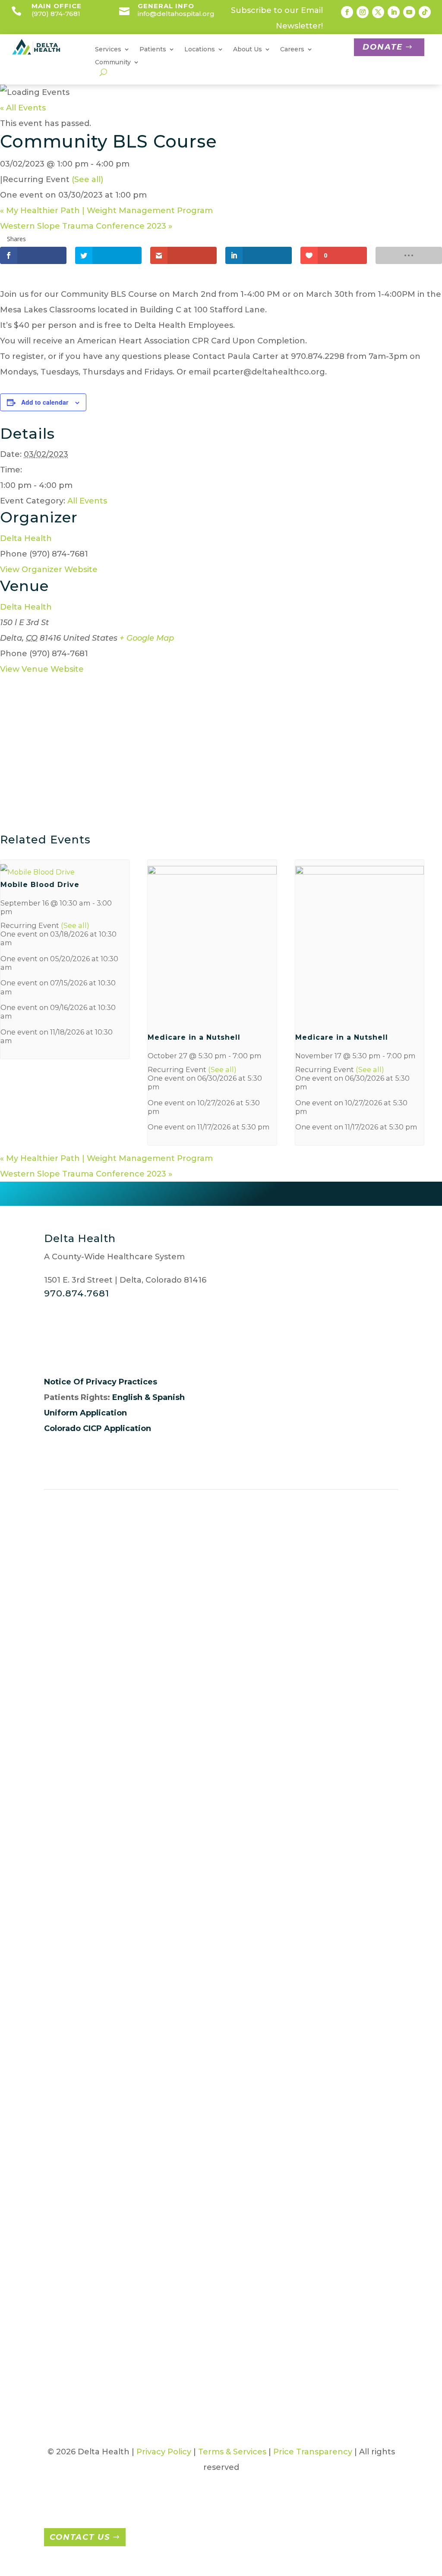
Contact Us (80, 2537)
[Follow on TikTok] (425, 12)
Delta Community (375, 1848)
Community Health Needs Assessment (375, 1758)
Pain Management (134, 2177)
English (127, 1397)
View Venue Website (42, 669)
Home (64, 1673)
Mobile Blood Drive (40, 885)
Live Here (253, 1865)
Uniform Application (85, 1413)
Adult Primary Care (311, 1720)
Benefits (251, 1850)
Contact (242, 1598)
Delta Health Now (369, 1886)
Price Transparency (194, 1921)
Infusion (129, 2049)
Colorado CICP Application (98, 1428)
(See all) (87, 179)
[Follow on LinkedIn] (394, 12)
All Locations (77, 1585)
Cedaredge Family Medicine (315, 1758)
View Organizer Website (49, 569)
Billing (186, 1673)
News (366, 2055)
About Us (71, 1689)
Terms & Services (232, 2452)
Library (369, 1987)
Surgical (129, 2282)
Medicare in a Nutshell (194, 1037)
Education (133, 1891)
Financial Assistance (192, 1700)
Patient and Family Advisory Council (190, 1872)
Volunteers (295, 1585)
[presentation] (38, 872)
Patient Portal (246, 1585)
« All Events (23, 108)
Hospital (311, 1837)
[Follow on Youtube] (409, 12)
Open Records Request (69, 1959)
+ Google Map (147, 638)
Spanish (169, 1397)
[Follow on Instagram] (363, 12)
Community (113, 63)
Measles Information (374, 2029)
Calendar (374, 1720)
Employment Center (353, 1585)
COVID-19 (374, 1796)
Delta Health (26, 538)
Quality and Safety (66, 1997)
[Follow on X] (378, 12)
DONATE (383, 47)
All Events (87, 501)
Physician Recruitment (253, 1737)
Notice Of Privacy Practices (101, 1382)
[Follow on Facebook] (347, 12)
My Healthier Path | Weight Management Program (106, 211)
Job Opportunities (254, 1700)
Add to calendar (45, 402)
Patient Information (183, 1585)
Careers (250, 1673)
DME (122, 1876)
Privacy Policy (164, 2452)
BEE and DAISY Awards (372, 1694)
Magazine (375, 2002)
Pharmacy (133, 2203)
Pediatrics (315, 2010)
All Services (125, 1585)
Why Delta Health (248, 1824)
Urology (311, 2092)
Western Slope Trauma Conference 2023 (86, 226)
